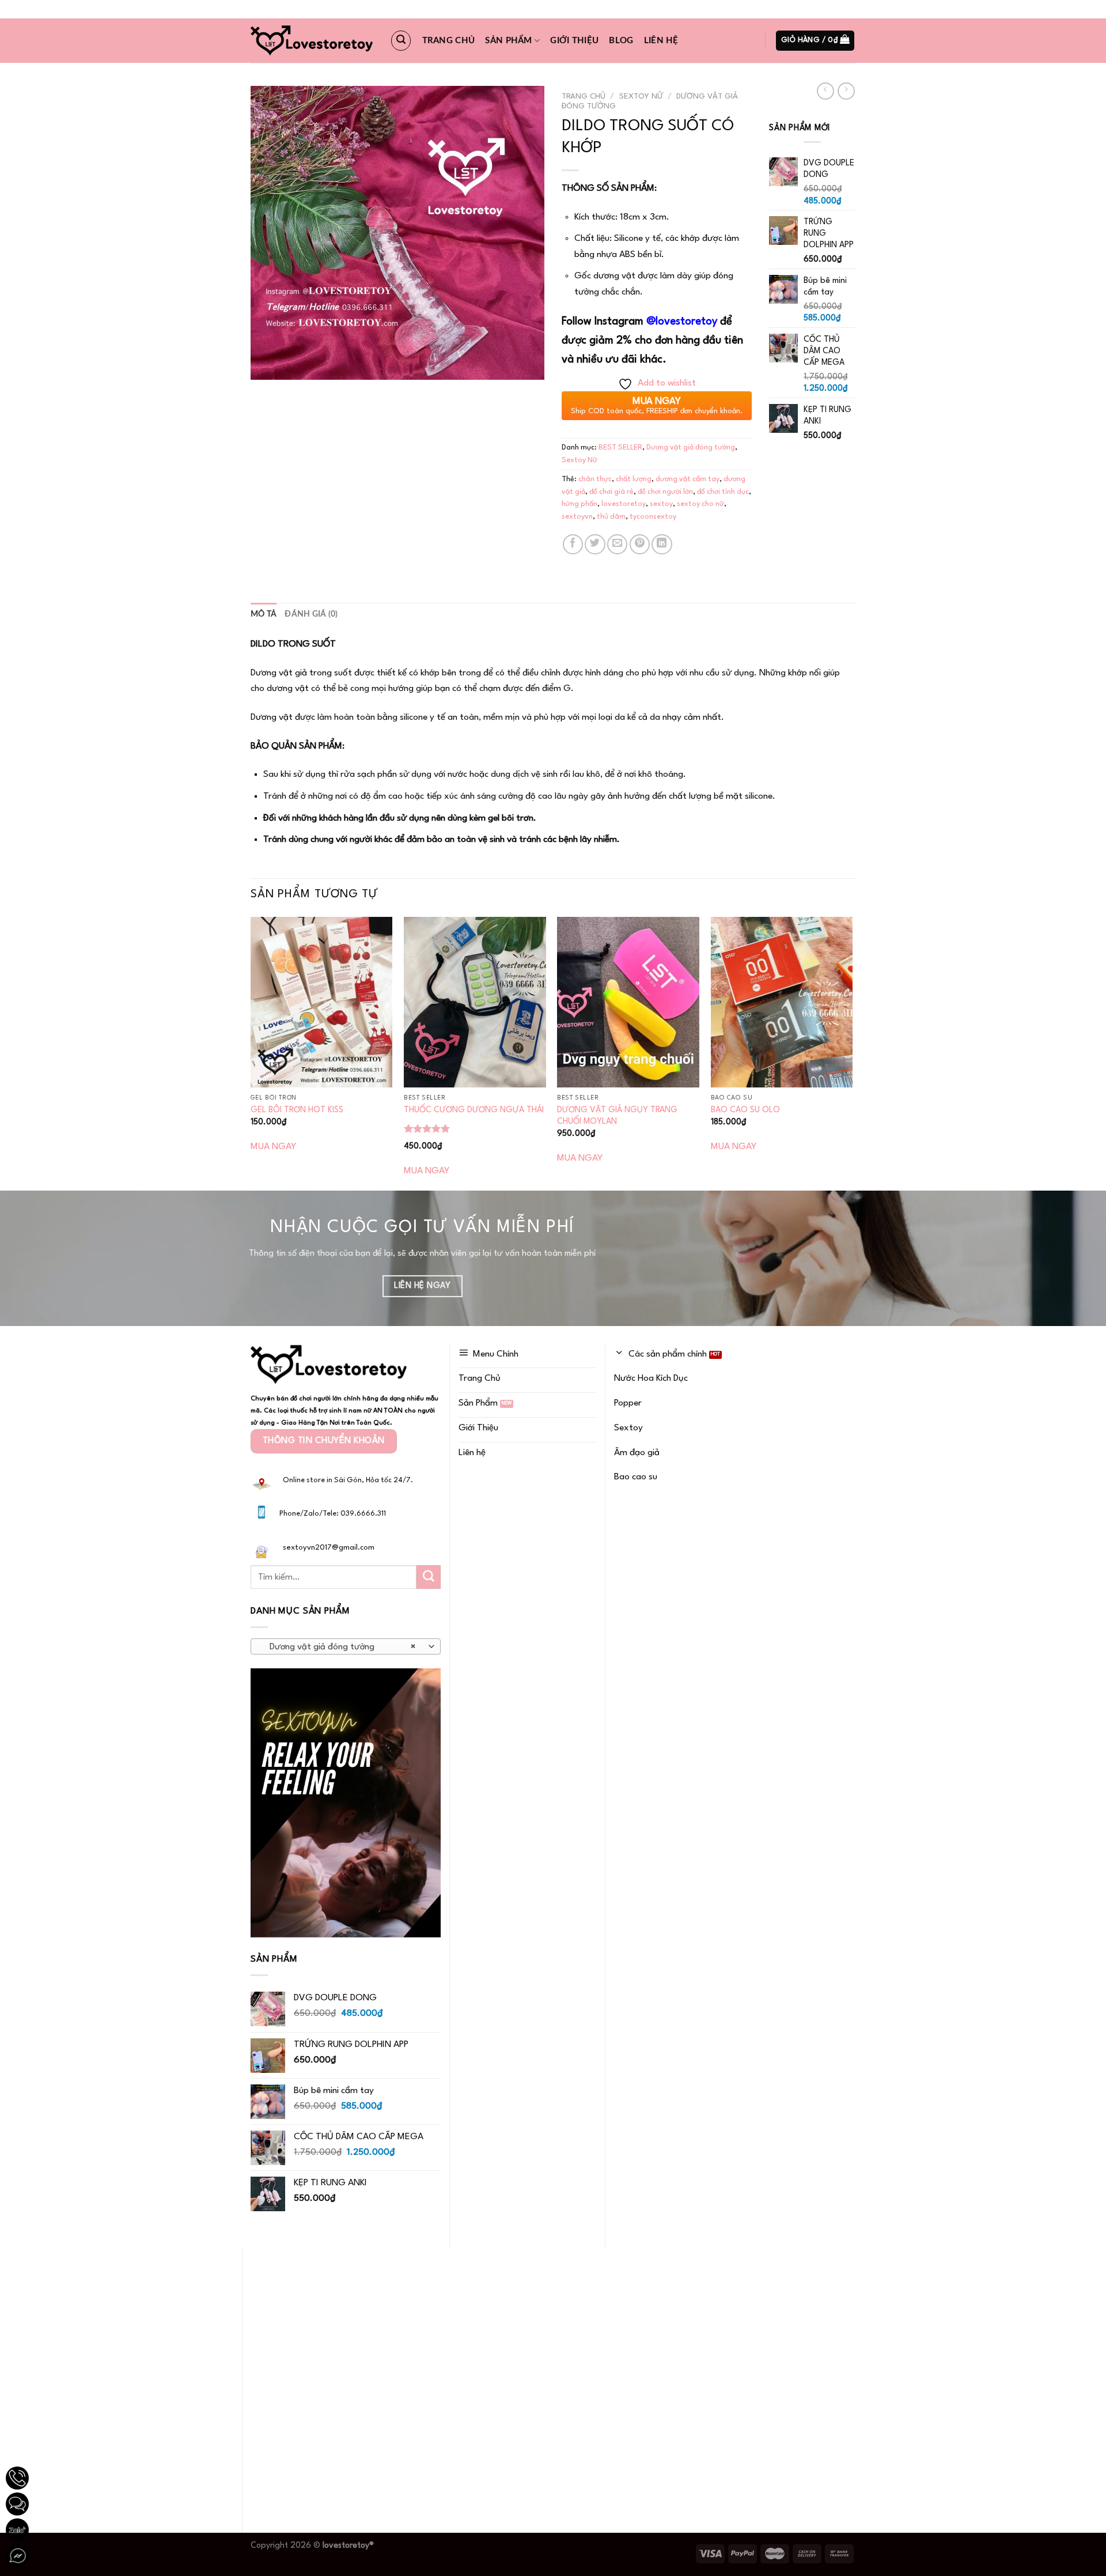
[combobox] (346, 1646)
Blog (621, 41)
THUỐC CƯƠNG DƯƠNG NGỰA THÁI (474, 1110)
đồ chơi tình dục (723, 492)
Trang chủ (449, 41)
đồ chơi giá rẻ (611, 492)
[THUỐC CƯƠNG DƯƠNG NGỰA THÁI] (475, 1002)
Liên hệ (661, 41)
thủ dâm (611, 517)
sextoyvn (577, 517)
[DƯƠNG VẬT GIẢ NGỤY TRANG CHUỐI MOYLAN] (628, 1002)
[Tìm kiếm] (401, 40)
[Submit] (429, 1577)
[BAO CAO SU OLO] (782, 1002)
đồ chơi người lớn (665, 492)
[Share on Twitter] (595, 544)
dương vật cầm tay (688, 479)
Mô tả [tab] (264, 614)
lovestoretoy (624, 504)
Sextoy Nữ (641, 97)
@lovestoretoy (682, 322)
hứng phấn (579, 504)
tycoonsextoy (653, 517)
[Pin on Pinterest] (640, 544)
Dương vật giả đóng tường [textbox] (339, 1647)
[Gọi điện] (17, 2478)
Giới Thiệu (574, 41)
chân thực (595, 479)
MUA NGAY (273, 1147)
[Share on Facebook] (573, 544)
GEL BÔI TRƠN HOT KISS (297, 1110)
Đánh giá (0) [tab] (311, 614)
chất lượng (634, 479)
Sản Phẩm (508, 41)
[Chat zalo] (17, 2530)
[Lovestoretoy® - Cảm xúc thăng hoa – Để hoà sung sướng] (312, 41)
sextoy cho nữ (700, 504)
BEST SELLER (620, 447)
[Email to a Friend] (617, 544)
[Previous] (251, 1053)
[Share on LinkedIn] (662, 544)
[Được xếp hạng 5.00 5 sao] (427, 1128)
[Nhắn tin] (17, 2504)
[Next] (852, 1053)
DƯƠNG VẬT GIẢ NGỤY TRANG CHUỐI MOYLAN (617, 1116)
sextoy (661, 504)
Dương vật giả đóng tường (691, 447)
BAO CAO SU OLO (745, 1110)
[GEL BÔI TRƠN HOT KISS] (322, 1002)
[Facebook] (17, 2556)
